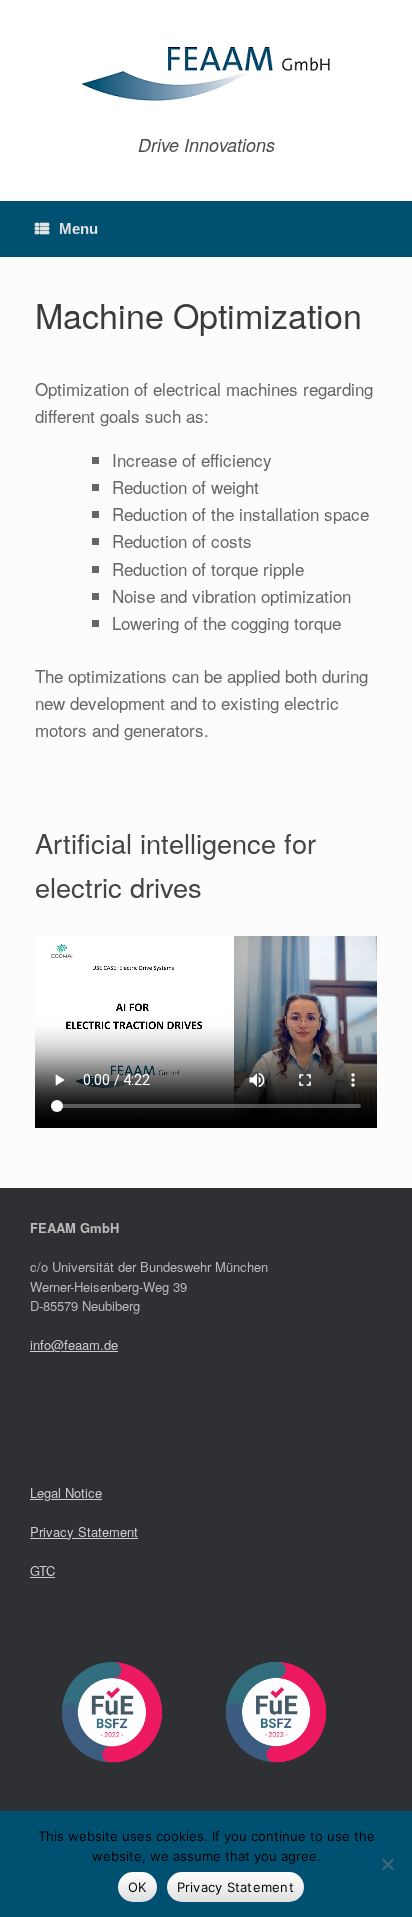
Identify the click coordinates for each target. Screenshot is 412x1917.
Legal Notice (66, 1492)
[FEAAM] (206, 74)
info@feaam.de (74, 1344)
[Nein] (387, 1864)
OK (137, 1887)
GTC (42, 1570)
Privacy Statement (84, 1531)
